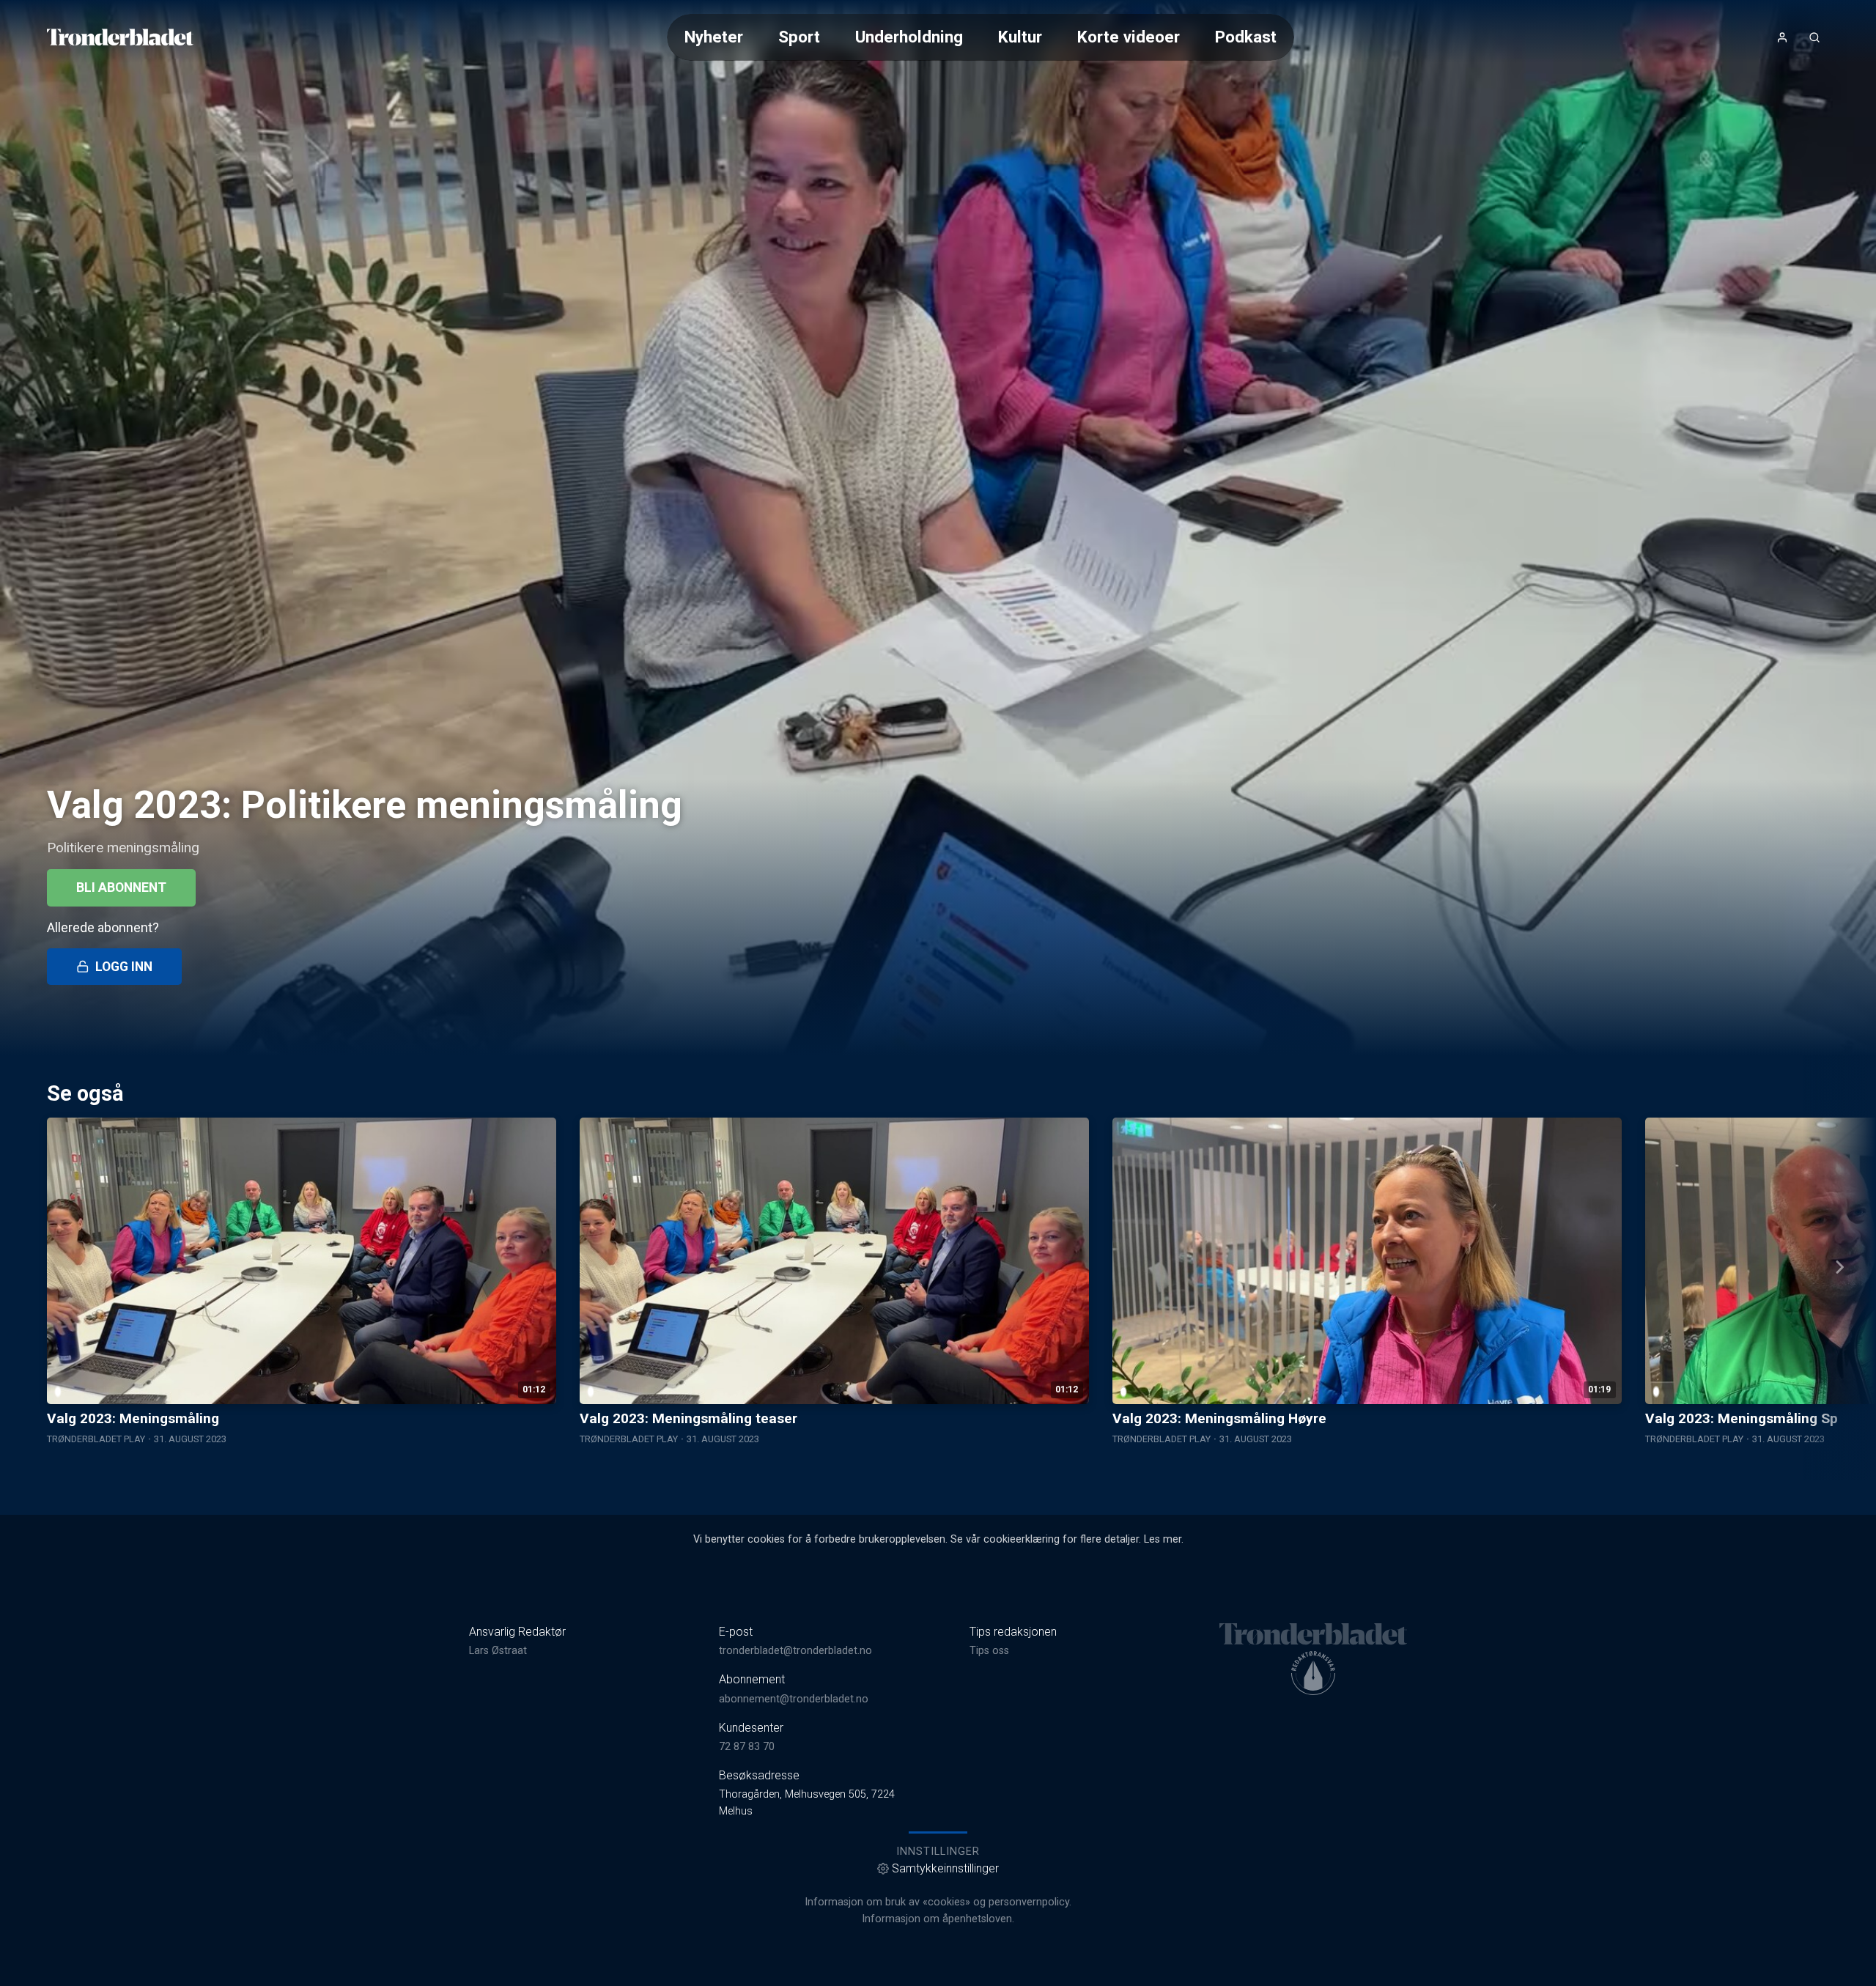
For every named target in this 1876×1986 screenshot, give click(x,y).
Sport (799, 37)
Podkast (1246, 37)
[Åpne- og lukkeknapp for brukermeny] (1782, 37)
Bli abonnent (121, 887)
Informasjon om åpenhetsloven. (938, 1919)
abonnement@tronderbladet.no (794, 1699)
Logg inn (124, 967)
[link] (120, 37)
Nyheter (714, 37)
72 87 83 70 (747, 1747)
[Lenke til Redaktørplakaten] (1313, 1673)
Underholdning (909, 37)
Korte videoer (1129, 37)
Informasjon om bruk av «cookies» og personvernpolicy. (938, 1902)
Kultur (1020, 37)
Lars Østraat (498, 1651)
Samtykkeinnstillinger (945, 1868)
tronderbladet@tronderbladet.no (795, 1651)
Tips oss (989, 1651)
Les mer (1163, 1539)
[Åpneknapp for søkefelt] (1814, 37)
